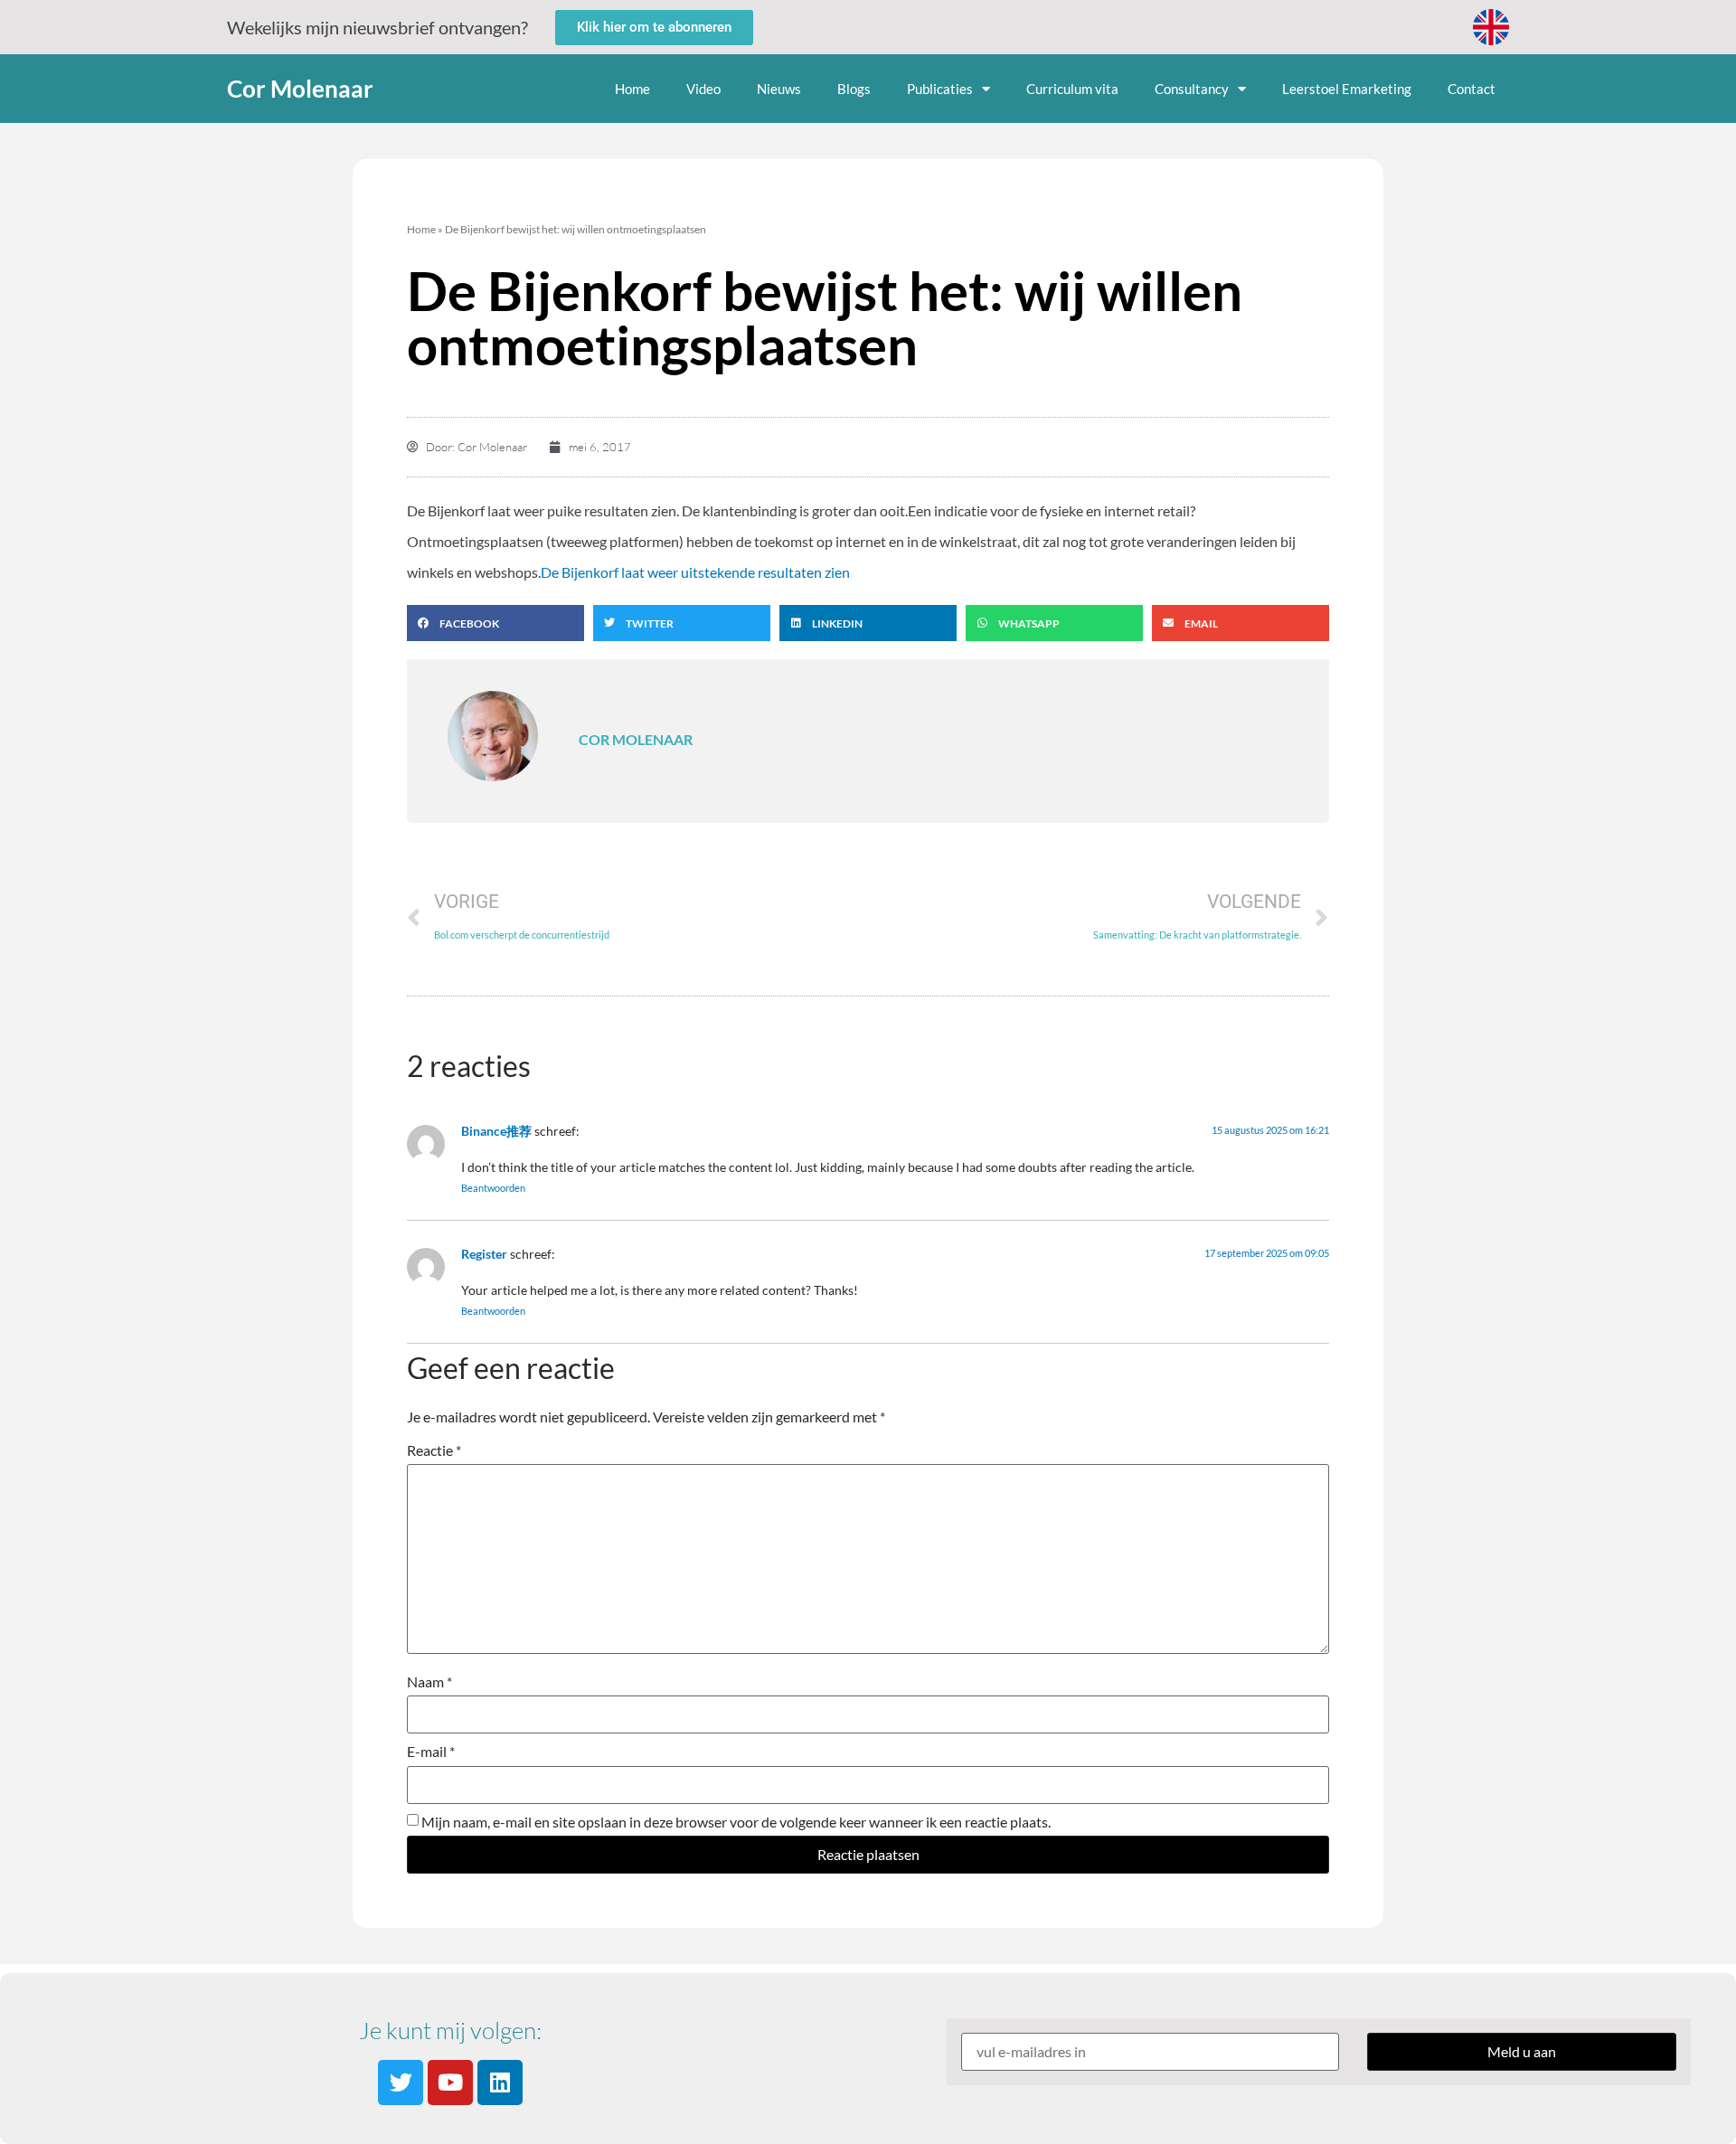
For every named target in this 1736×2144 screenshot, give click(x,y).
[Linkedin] (500, 2083)
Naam (429, 1682)
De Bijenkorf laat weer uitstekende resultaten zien (695, 572)
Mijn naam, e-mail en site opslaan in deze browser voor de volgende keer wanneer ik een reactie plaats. (736, 1822)
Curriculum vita (1072, 89)
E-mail (431, 1752)
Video (703, 89)
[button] (495, 623)
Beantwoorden (493, 1188)
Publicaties (940, 89)
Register (484, 1254)
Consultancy (1192, 89)
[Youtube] (450, 2083)
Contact (1472, 89)
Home (632, 89)
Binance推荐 (496, 1131)
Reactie (434, 1450)
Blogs (854, 89)
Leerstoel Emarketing (1347, 89)
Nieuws (779, 89)
